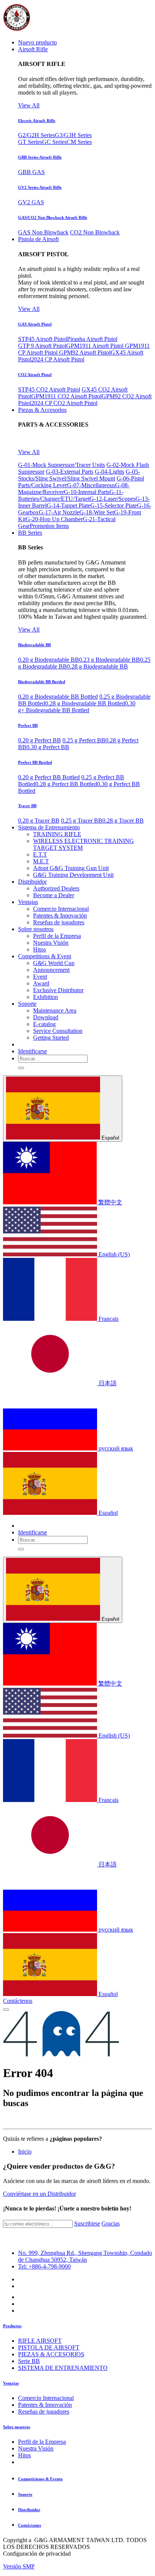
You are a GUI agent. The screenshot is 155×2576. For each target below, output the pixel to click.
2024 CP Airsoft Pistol (58, 359)
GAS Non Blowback (43, 232)
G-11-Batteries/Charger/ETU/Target (71, 495)
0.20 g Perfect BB (40, 740)
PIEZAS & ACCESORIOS (51, 2354)
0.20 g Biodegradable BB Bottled (58, 697)
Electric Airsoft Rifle (37, 121)
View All (29, 105)
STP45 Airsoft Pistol (43, 339)
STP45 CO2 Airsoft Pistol (49, 389)
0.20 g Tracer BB (39, 821)
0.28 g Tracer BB (123, 821)
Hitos (24, 2455)
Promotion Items (49, 526)
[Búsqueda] (21, 1068)
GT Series (30, 142)
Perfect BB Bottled (35, 762)
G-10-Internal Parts (87, 492)
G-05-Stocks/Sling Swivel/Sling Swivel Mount (79, 475)
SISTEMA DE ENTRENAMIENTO (63, 2368)
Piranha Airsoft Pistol (92, 339)
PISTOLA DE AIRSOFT (49, 2347)
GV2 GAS (31, 202)
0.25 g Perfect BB (84, 740)
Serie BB (29, 2361)
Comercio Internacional (46, 2398)
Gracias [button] (111, 2223)
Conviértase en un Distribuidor (40, 2194)
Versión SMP (19, 2566)
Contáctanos (30, 2525)
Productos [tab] (12, 2326)
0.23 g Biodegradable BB (109, 660)
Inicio (25, 2152)
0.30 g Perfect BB (48, 747)
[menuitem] (37, 42)
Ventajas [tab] (11, 2383)
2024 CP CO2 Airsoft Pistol (64, 403)
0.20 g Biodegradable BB (49, 660)
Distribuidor (29, 2510)
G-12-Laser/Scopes (112, 499)
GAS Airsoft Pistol (35, 324)
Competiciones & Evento (40, 2479)
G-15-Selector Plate (114, 506)
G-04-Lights (109, 472)
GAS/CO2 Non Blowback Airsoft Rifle (53, 217)
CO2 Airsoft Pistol (35, 375)
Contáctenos (18, 2001)
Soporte (25, 2494)
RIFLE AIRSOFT (40, 2341)
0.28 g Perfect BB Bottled (66, 784)
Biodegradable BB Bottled (42, 682)
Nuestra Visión (36, 2448)
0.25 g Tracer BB (82, 821)
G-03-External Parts (70, 472)
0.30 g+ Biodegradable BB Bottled (77, 707)
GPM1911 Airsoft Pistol (96, 346)
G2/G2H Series (36, 135)
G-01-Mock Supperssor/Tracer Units (62, 465)
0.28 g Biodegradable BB (97, 666)
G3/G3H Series (73, 135)
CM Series (79, 142)
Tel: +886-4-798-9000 (44, 2266)
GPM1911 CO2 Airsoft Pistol (66, 396)
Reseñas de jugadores (44, 2412)
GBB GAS (31, 172)
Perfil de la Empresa (42, 2442)
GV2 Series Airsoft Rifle (40, 187)
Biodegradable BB (34, 645)
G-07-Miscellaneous (91, 485)
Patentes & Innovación (45, 2405)
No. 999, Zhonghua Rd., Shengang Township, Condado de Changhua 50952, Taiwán (85, 2256)
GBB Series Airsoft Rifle (40, 157)
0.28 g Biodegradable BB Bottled (85, 703)
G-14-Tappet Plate (68, 506)
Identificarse (33, 1051)
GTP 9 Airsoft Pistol (42, 346)
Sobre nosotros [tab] (17, 2427)
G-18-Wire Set (97, 512)
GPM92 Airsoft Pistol (85, 353)
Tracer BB (27, 806)
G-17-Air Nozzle (59, 512)
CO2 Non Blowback (95, 232)
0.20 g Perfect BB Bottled (49, 777)
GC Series (54, 142)
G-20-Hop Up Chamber (54, 519)
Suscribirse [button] (87, 2223)
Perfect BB (28, 725)
